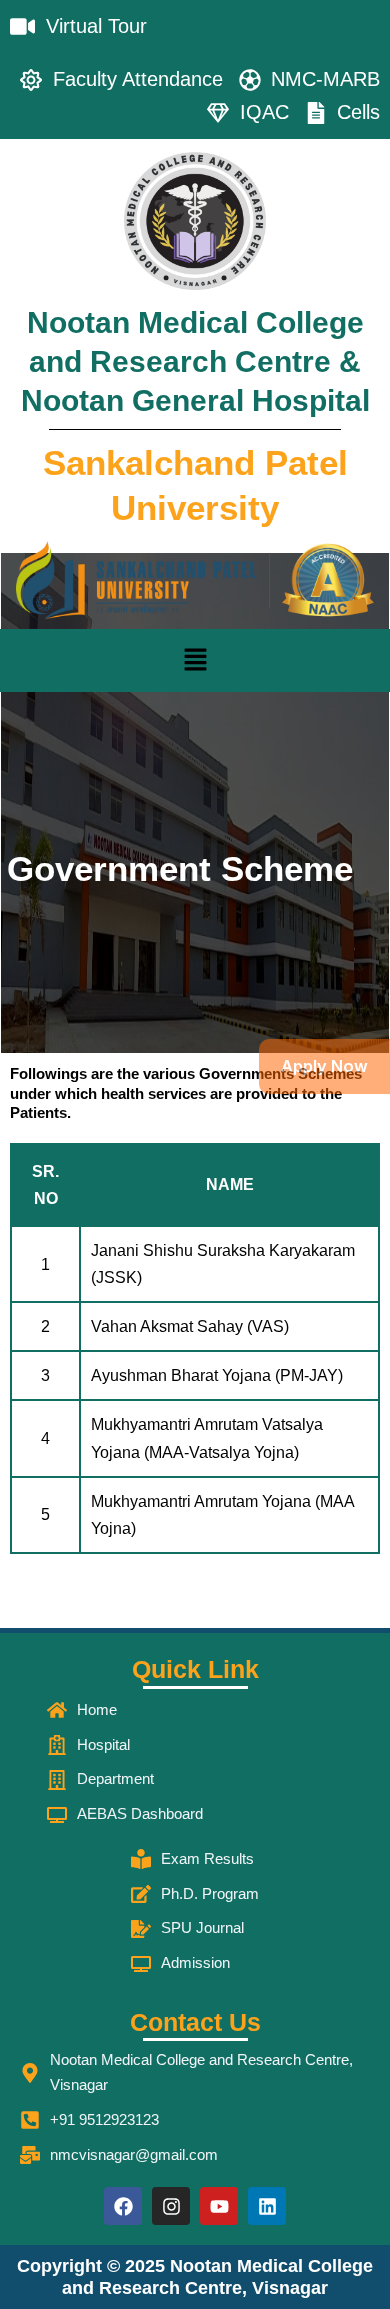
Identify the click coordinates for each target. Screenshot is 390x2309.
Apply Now (324, 1066)
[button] (195, 660)
